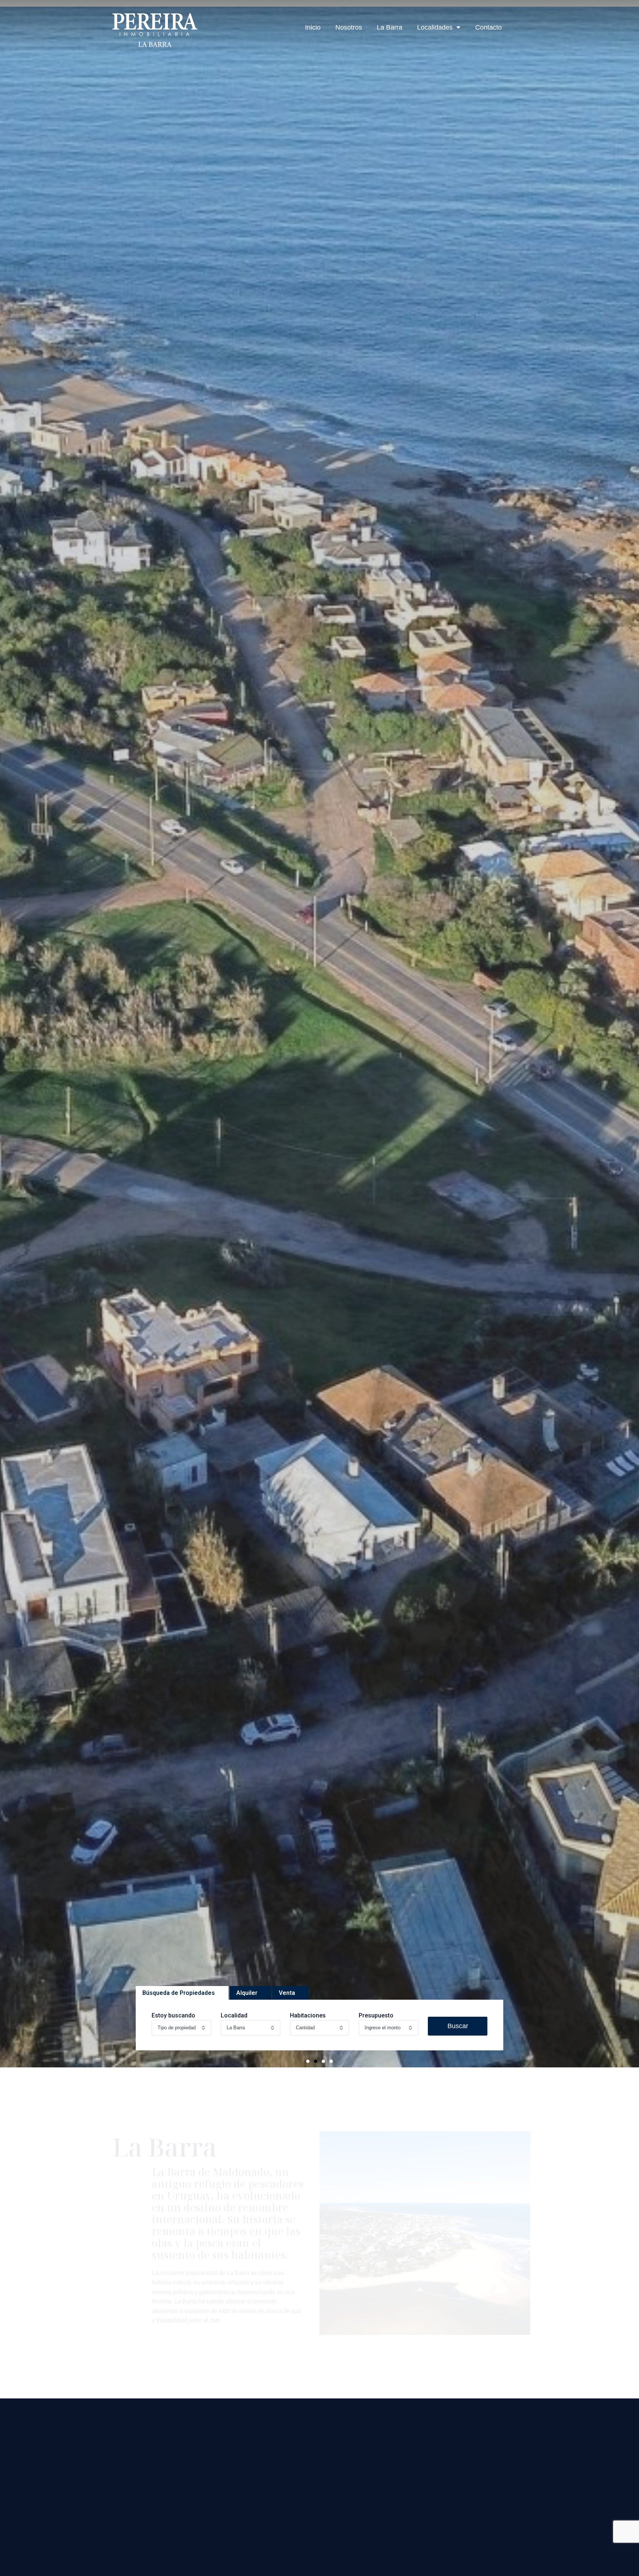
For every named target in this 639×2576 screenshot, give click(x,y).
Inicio (313, 27)
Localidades (435, 27)
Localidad (234, 2015)
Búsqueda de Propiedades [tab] (179, 1993)
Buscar (458, 2026)
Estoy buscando (173, 2015)
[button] (308, 2061)
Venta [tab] (287, 1993)
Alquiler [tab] (247, 1993)
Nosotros (349, 27)
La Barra (390, 27)
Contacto (488, 27)
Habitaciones (308, 2015)
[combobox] (181, 2028)
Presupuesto (376, 2015)
